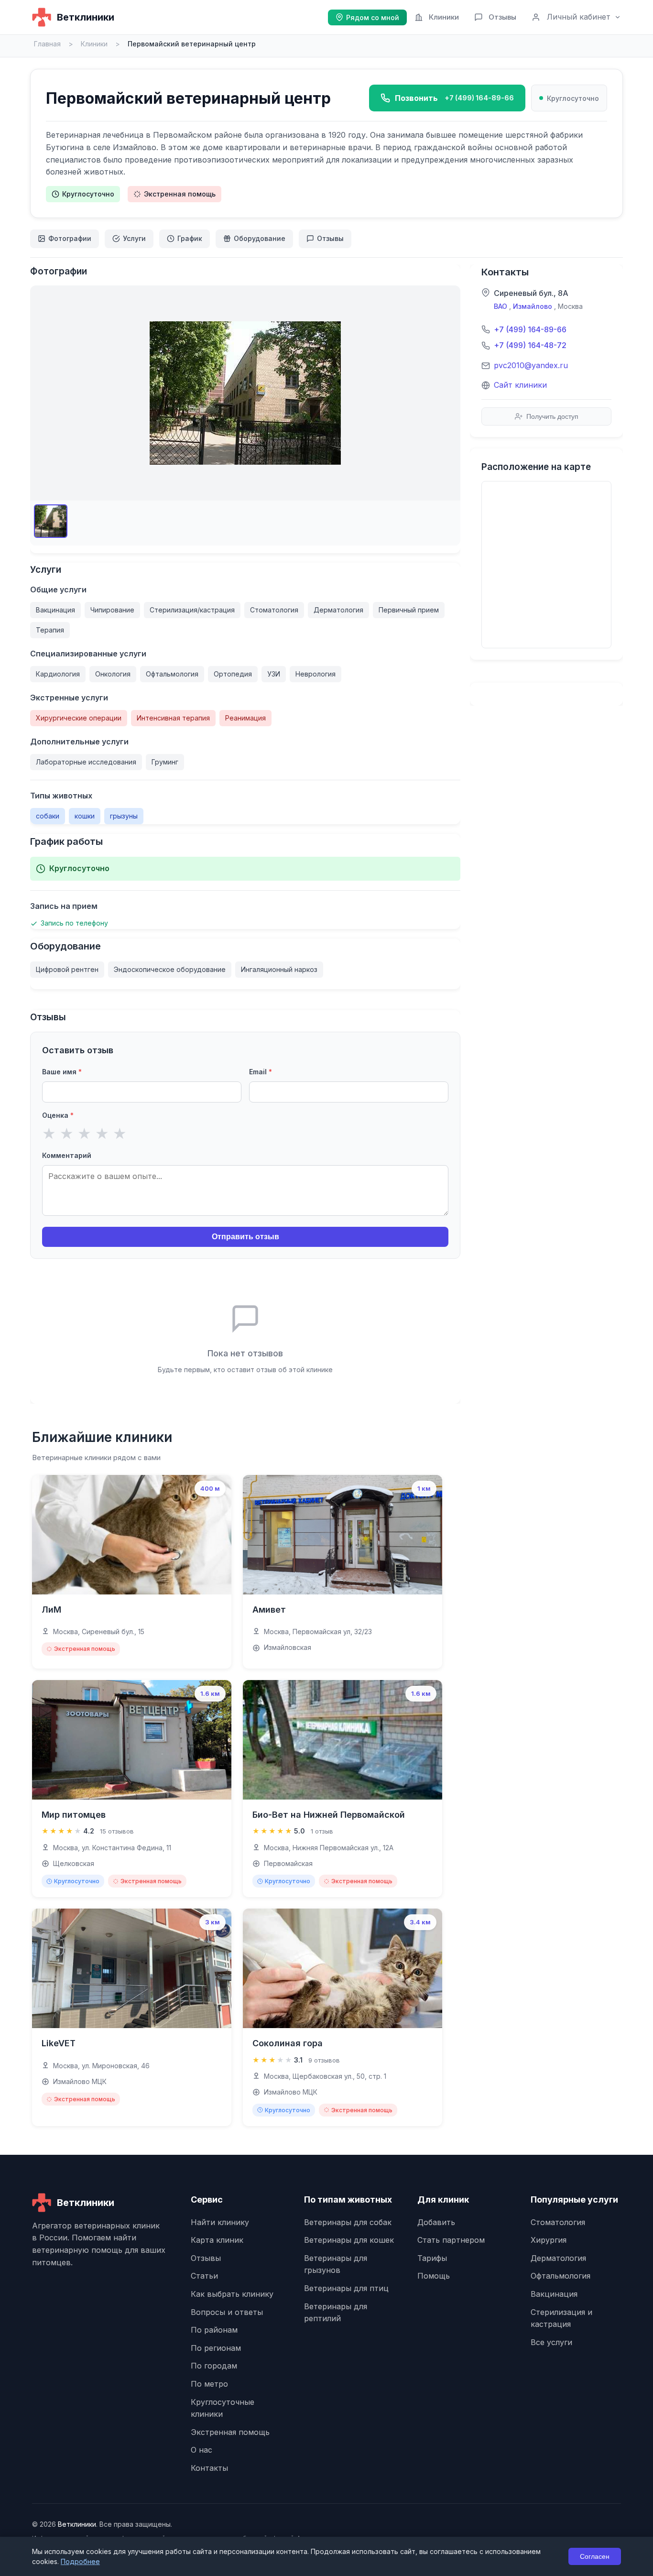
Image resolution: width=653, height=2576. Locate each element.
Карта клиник (217, 2240)
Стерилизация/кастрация (192, 610)
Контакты (209, 2468)
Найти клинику (220, 2222)
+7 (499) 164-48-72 (530, 345)
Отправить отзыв (245, 1237)
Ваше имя (62, 1072)
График (190, 238)
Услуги (134, 238)
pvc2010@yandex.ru (531, 365)
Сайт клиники (520, 385)
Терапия (50, 630)
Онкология (113, 674)
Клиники (444, 17)
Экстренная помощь (180, 194)
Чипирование (112, 610)
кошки (85, 816)
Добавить (436, 2222)
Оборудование (260, 238)
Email (261, 1072)
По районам (214, 2330)
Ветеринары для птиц (346, 2288)
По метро (209, 2384)
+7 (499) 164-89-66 (530, 329)
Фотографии (70, 238)
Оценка (58, 1115)
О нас (201, 2450)
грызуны (124, 816)
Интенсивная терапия (173, 718)
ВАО (501, 306)
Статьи (204, 2276)
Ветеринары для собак (348, 2222)
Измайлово (533, 306)
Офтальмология (172, 674)
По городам (214, 2366)
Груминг (165, 762)
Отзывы (502, 17)
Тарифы (432, 2258)
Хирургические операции (79, 718)
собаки (48, 816)
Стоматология (274, 610)
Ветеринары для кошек (349, 2240)
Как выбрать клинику (232, 2294)
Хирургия (549, 2240)
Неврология (316, 674)
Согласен (595, 2556)
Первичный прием (409, 610)
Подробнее (80, 2561)
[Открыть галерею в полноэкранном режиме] (245, 393)
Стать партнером (451, 2240)
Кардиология (58, 674)
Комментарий (67, 1155)
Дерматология (338, 610)
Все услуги (551, 2342)
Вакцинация (55, 610)
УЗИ (274, 674)
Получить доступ (552, 416)
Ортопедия (233, 674)
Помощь (434, 2276)
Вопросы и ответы (227, 2312)
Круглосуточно (88, 194)
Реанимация (245, 718)
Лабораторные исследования (86, 762)
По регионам (216, 2348)
